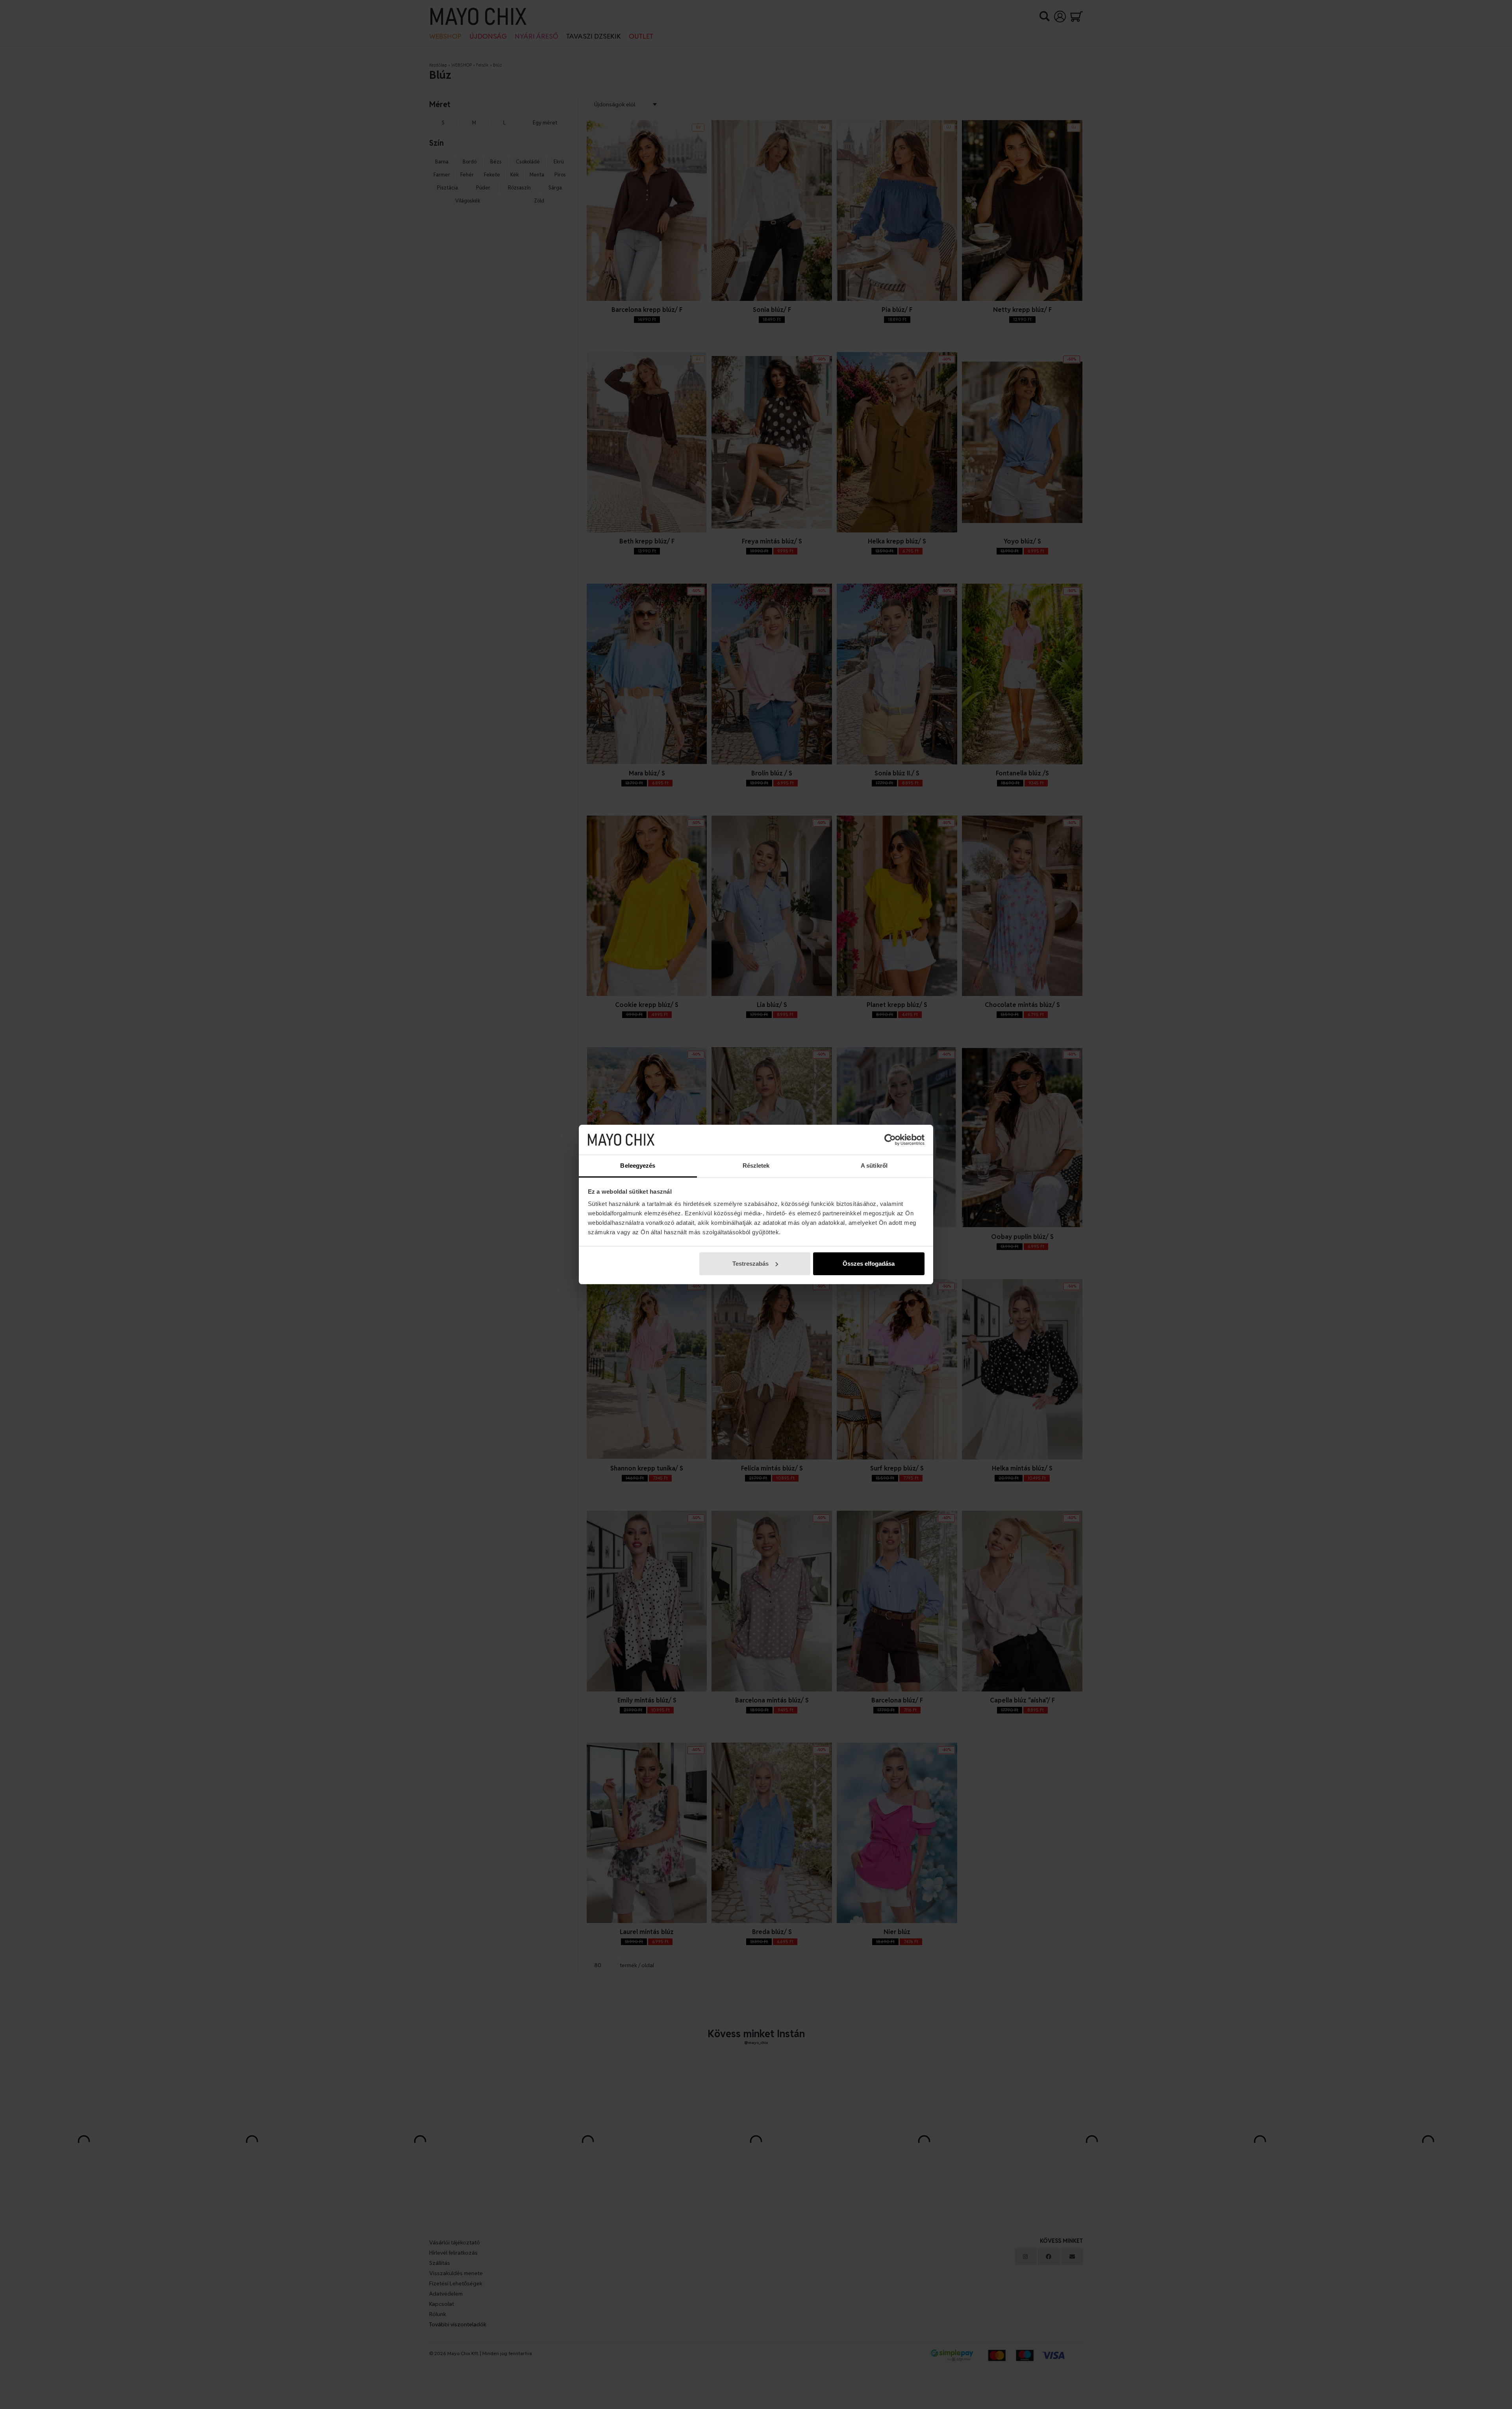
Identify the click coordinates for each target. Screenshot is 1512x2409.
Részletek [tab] (756, 1166)
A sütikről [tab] (874, 1166)
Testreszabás (750, 1264)
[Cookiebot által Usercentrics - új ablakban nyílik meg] (890, 1140)
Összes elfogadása (869, 1264)
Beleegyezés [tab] (638, 1166)
